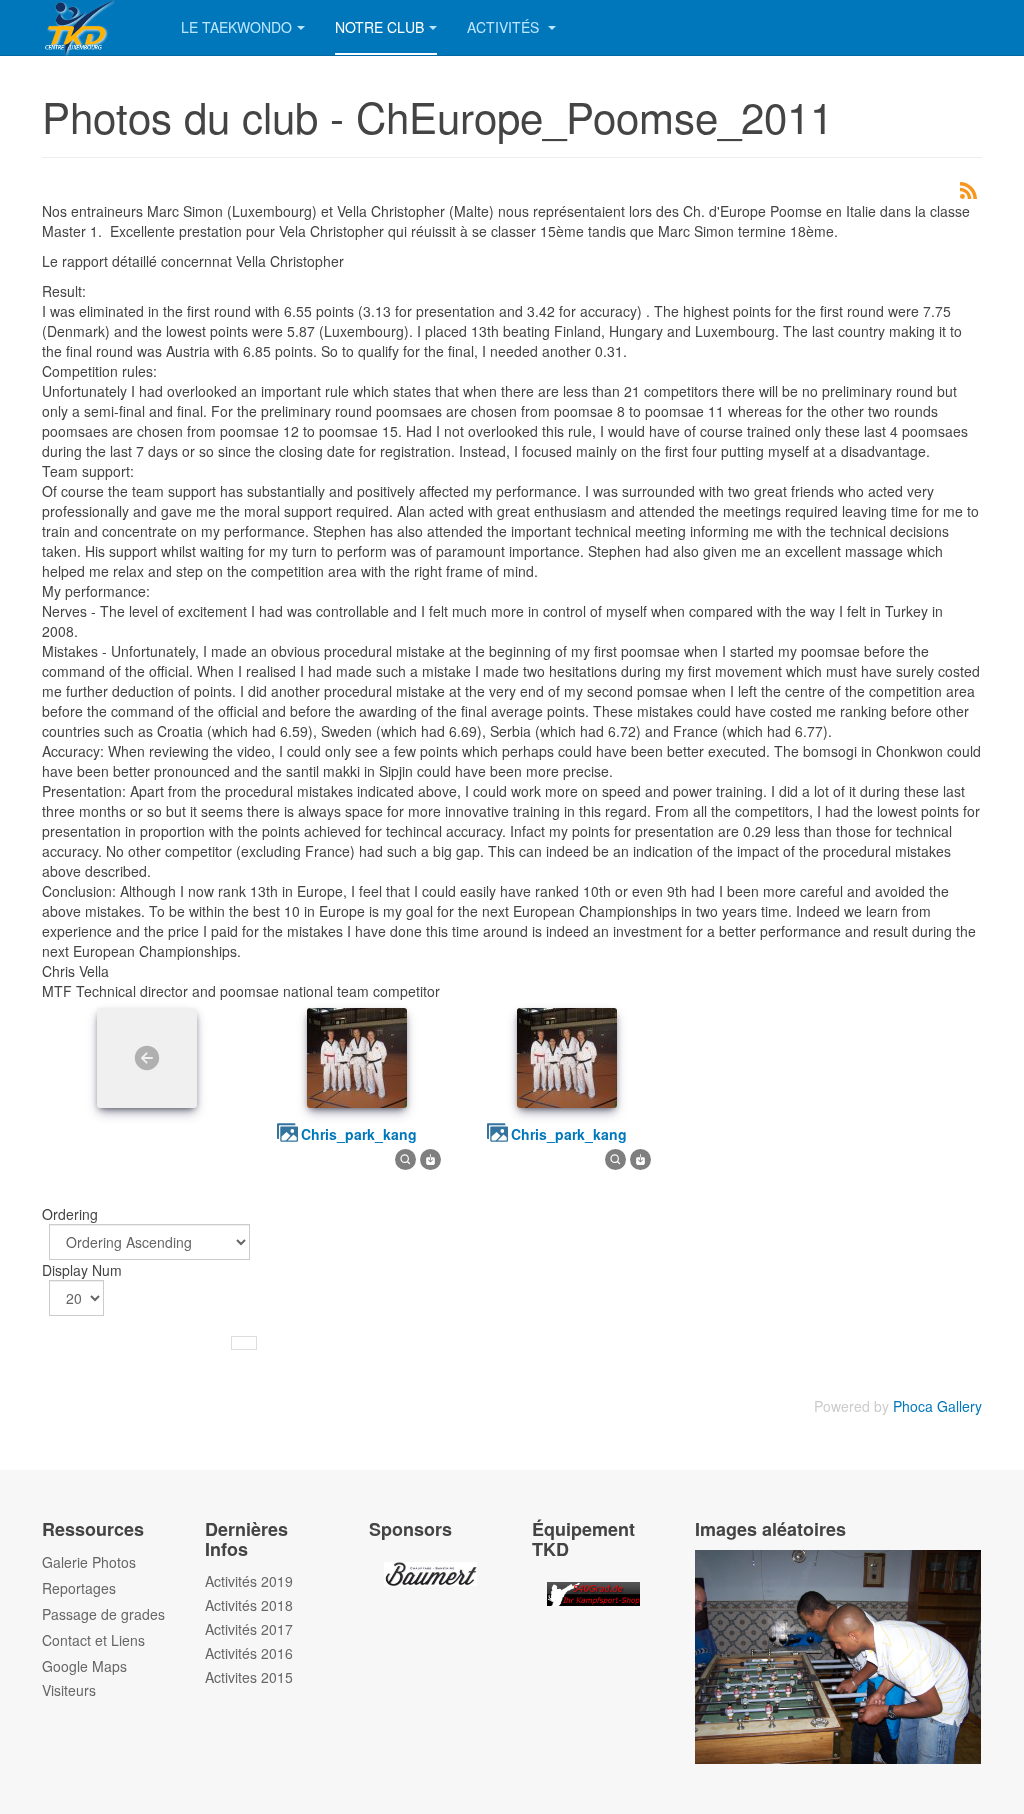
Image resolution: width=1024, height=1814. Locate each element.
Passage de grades (103, 1614)
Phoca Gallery (937, 1406)
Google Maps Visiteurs (84, 1678)
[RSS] (968, 188)
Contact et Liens (93, 1640)
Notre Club (379, 27)
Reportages (79, 1588)
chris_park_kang (359, 1134)
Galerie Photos (89, 1562)
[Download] (430, 1157)
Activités (505, 27)
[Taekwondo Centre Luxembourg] (96, 27)
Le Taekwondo (236, 27)
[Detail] (405, 1157)
